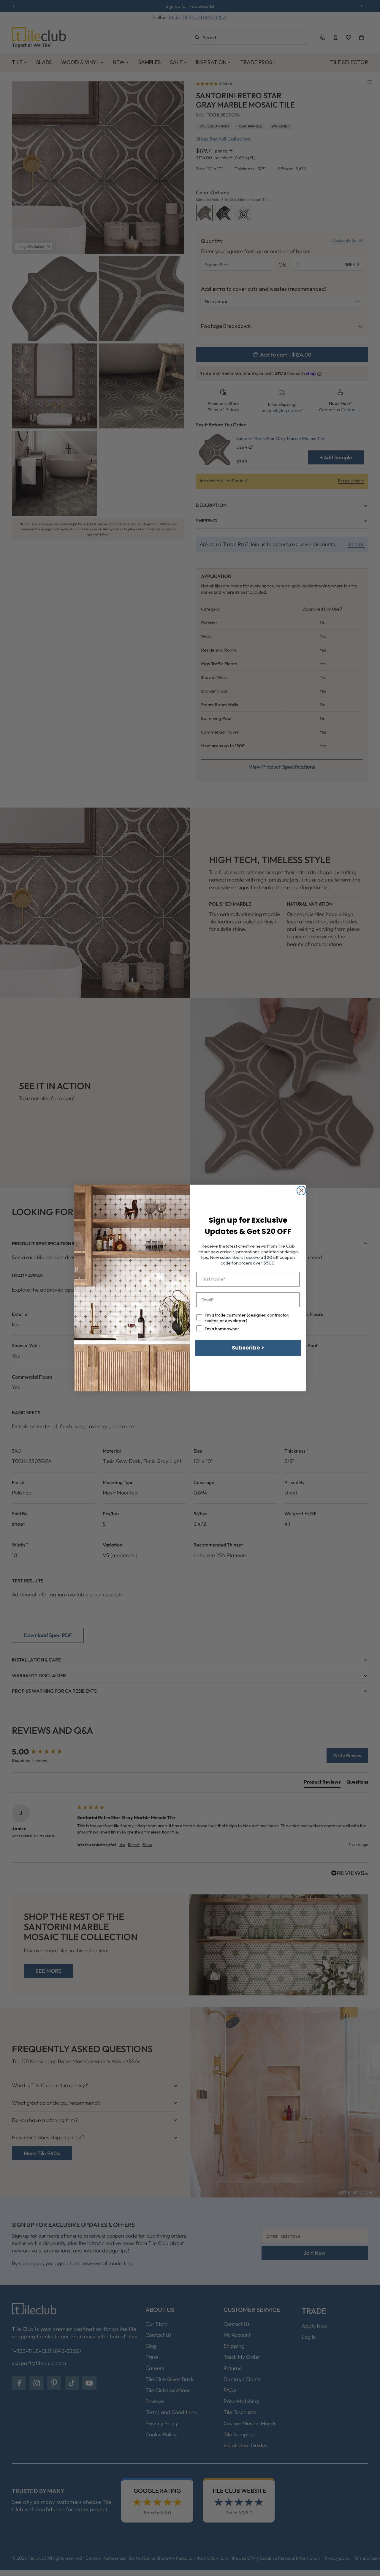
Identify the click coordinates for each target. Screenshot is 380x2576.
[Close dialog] (301, 1191)
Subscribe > (248, 1348)
